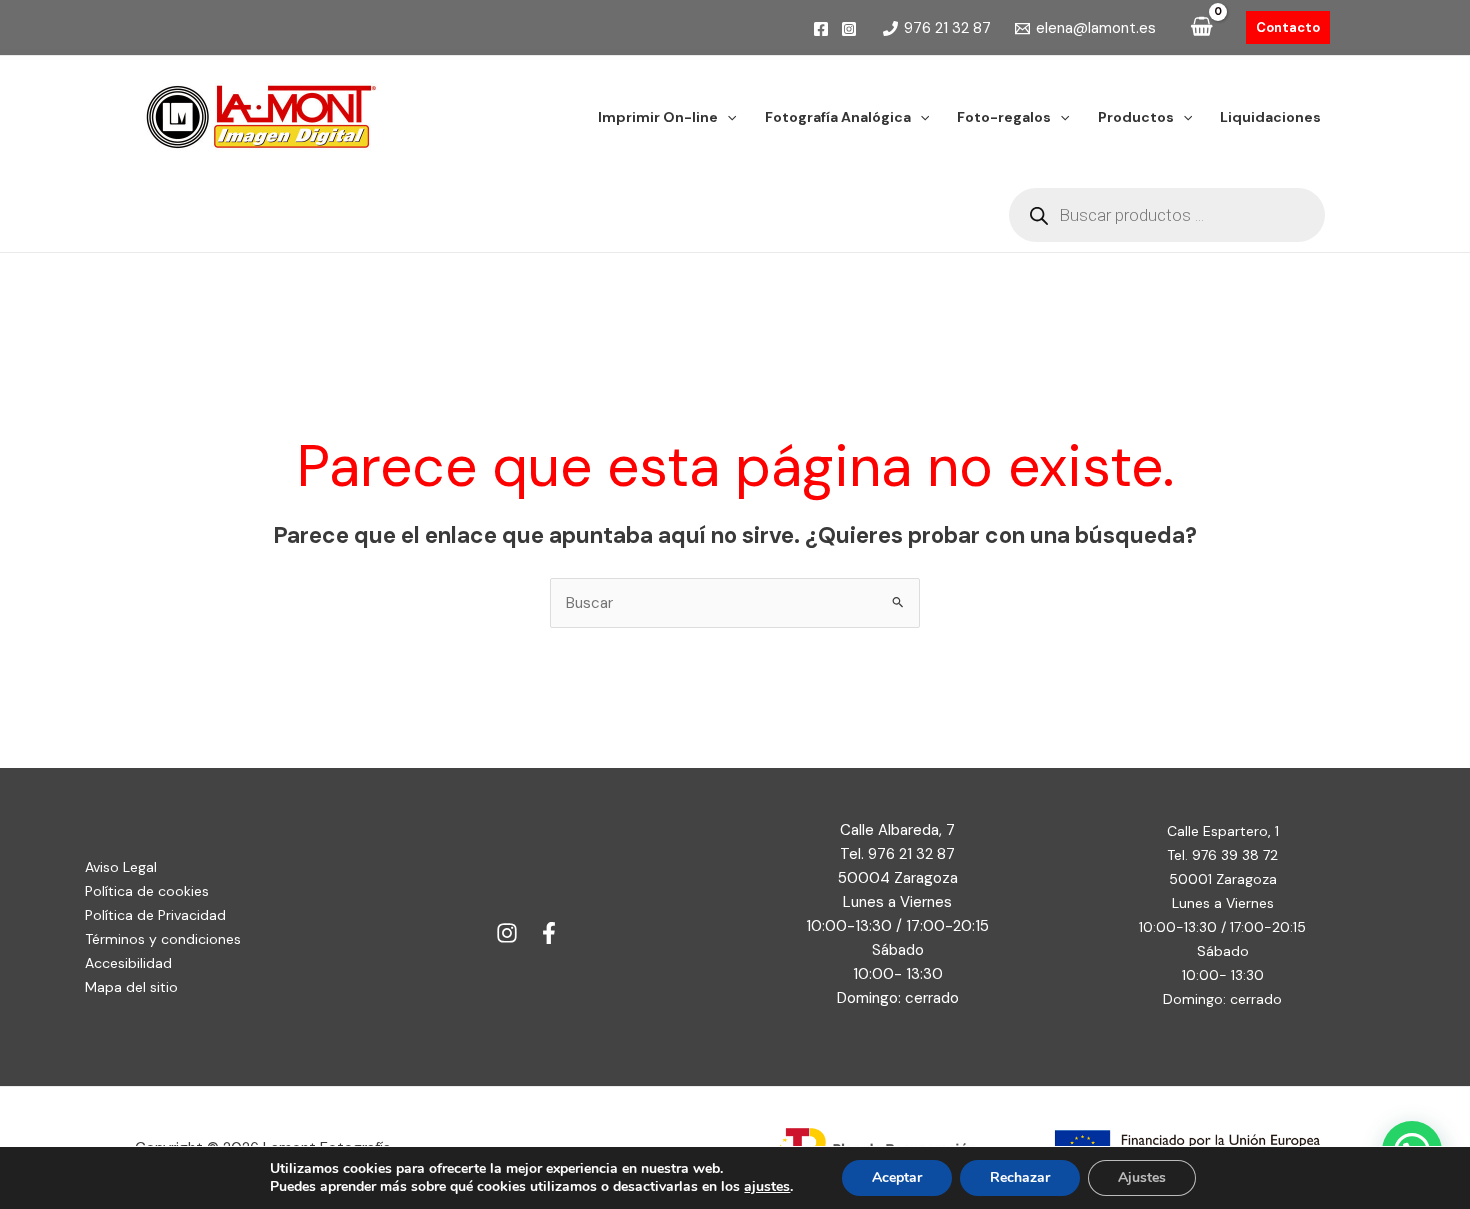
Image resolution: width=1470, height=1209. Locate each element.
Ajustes (1142, 1177)
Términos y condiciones (163, 939)
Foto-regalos (1004, 117)
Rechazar (1020, 1177)
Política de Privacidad (155, 915)
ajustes (767, 1187)
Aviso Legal (121, 867)
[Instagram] (849, 29)
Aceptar (897, 1177)
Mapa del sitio (131, 987)
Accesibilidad (128, 963)
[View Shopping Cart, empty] (1201, 28)
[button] (1288, 27)
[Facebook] (821, 29)
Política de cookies (147, 891)
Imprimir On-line (658, 117)
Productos (1136, 117)
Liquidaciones (1270, 117)
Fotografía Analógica (838, 117)
